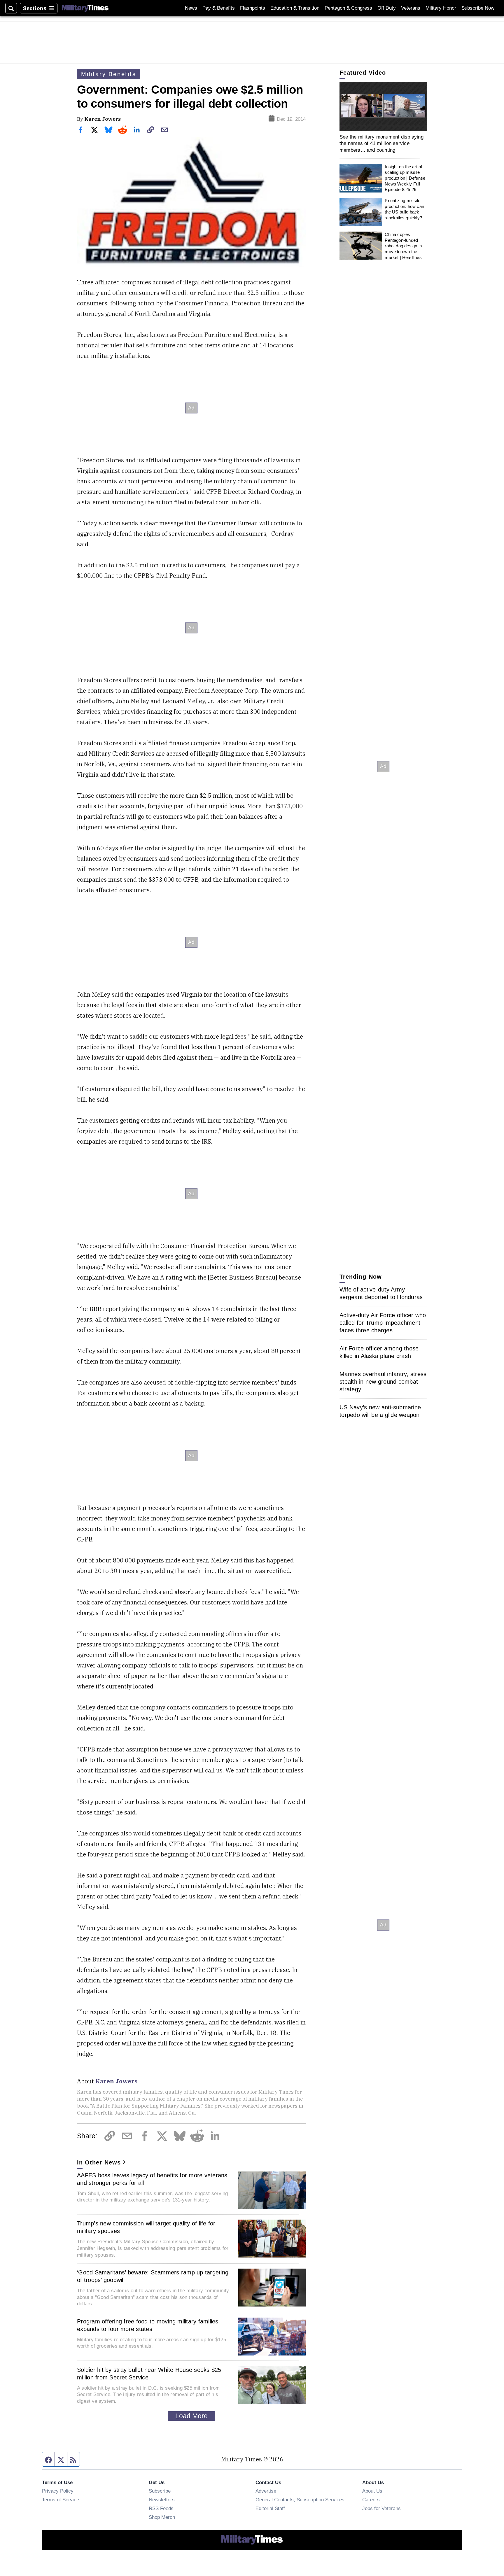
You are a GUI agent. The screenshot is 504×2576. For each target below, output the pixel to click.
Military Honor (441, 8)
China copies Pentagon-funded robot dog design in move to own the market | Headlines (403, 246)
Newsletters (162, 2500)
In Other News (99, 2162)
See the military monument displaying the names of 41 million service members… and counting (381, 143)
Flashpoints (253, 8)
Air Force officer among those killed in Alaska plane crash (379, 1352)
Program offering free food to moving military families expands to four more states (148, 2325)
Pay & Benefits (219, 8)
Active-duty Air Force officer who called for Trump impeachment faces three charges (383, 1323)
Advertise (266, 2491)
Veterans (411, 8)
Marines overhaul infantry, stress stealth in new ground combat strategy (383, 1382)
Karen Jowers (103, 119)
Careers (371, 2500)
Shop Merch (162, 2517)
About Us (372, 2491)
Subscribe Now (478, 8)
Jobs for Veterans (381, 2508)
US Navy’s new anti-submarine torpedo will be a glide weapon (380, 1411)
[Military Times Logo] (85, 8)
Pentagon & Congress (348, 8)
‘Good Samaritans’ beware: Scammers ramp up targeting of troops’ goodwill (153, 2276)
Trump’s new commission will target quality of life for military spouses (146, 2227)
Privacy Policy (58, 2491)
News (191, 8)
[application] (383, 106)
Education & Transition (295, 8)
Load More (191, 2416)
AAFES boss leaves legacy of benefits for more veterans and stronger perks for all (152, 2179)
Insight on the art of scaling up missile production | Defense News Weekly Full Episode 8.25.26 (405, 178)
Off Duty (387, 8)
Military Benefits (109, 74)
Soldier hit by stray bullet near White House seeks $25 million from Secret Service (149, 2374)
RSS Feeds (161, 2508)
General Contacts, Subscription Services (300, 2500)
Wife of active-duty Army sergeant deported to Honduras (381, 1293)
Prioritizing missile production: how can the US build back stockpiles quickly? (404, 209)
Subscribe (160, 2491)
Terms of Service (61, 2500)
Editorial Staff (270, 2508)
